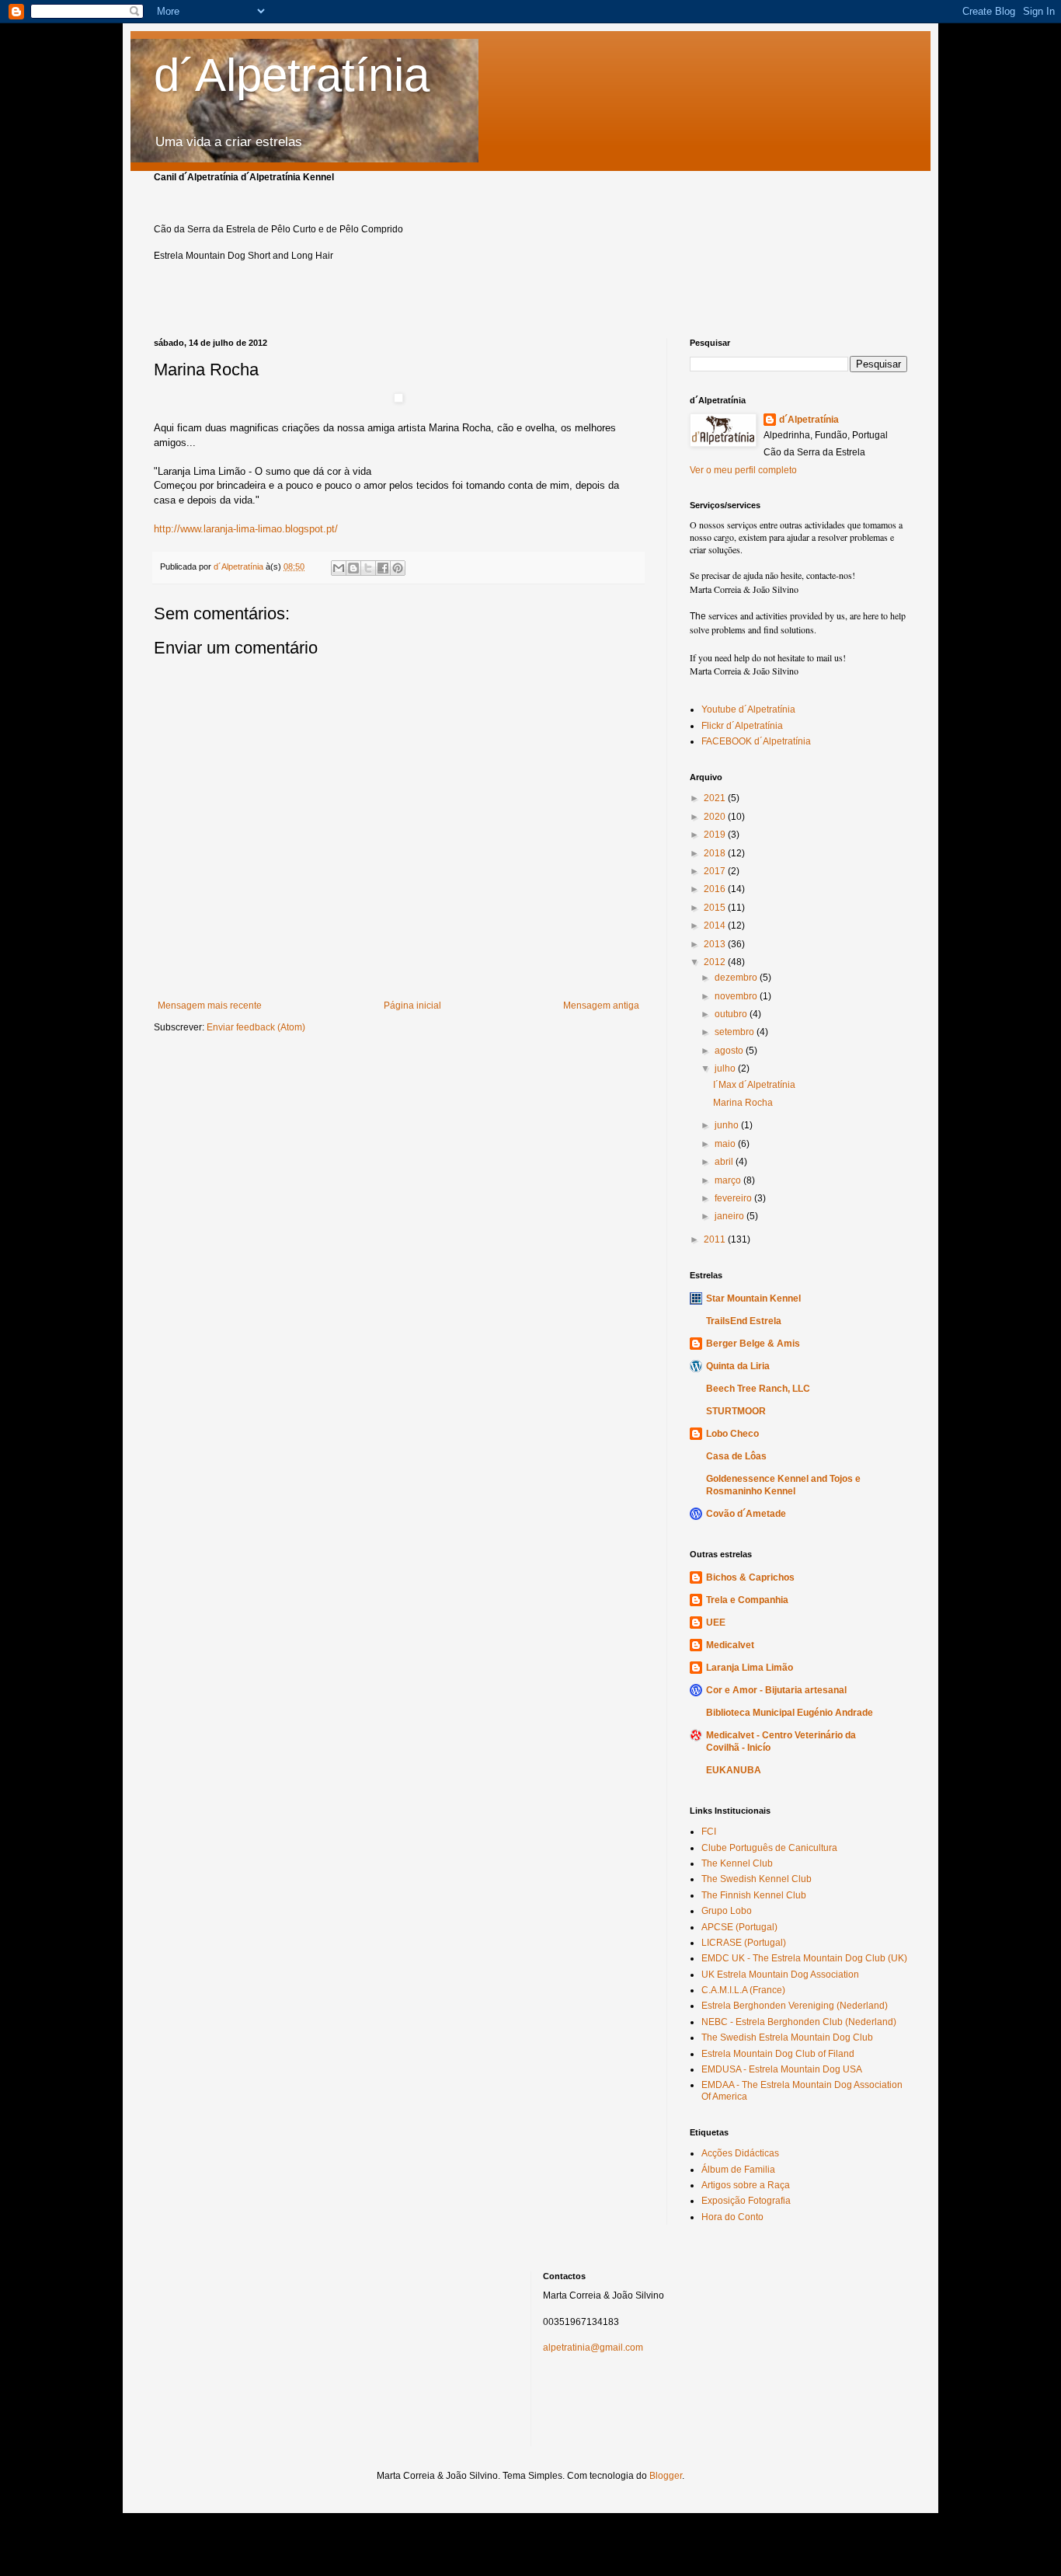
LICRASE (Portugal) (744, 1943)
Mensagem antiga (601, 1006)
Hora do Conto (732, 2217)
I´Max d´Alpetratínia (754, 1085)
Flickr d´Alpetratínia (742, 726)
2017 (716, 871)
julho (726, 1068)
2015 (716, 908)
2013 (716, 944)
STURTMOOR (736, 1411)
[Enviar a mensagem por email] (339, 568)
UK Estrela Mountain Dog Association (780, 1975)
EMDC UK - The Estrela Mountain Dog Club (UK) (804, 1958)
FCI (709, 1832)
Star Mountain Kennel (753, 1298)
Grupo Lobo (727, 1911)
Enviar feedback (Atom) (256, 1027)
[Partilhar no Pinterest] (398, 568)
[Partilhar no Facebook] (383, 568)
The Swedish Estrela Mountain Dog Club (787, 2037)
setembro (736, 1032)
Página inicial (412, 1006)
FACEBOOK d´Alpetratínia (756, 741)
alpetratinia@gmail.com (593, 2348)
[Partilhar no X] (368, 568)
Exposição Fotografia (746, 2201)
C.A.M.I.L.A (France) (743, 1990)
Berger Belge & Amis (753, 1344)
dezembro (737, 978)
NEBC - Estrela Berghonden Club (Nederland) (799, 2022)
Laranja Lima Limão (750, 1668)
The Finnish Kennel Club (754, 1895)
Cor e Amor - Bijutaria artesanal (776, 1690)
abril (725, 1162)
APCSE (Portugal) (739, 1927)
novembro (737, 996)
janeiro (731, 1216)
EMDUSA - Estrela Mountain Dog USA (782, 2069)
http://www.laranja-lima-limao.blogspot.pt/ (246, 529)
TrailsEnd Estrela (744, 1321)
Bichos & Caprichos (750, 1577)
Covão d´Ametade (746, 1514)
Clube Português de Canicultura (769, 1848)
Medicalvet (730, 1645)
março (729, 1180)
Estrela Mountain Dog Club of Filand (778, 2054)
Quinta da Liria (738, 1366)
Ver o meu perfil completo (743, 470)
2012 (716, 962)
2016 (716, 889)
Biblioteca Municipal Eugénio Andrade (790, 1713)
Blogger (666, 2476)
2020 (716, 817)
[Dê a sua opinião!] (353, 568)
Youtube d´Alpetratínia (748, 709)
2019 (716, 835)
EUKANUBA (734, 1770)
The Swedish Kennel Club (757, 1879)
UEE (716, 1623)
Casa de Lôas (736, 1456)
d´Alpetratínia (292, 75)
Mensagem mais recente (210, 1006)
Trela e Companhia (747, 1600)
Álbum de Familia (738, 2170)
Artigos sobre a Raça (746, 2185)
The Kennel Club (737, 1863)
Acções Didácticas (740, 2153)
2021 (716, 798)
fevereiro (734, 1198)
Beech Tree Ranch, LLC (758, 1389)
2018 (716, 853)
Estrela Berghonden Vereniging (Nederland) (795, 2006)
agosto (730, 1051)
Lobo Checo (732, 1434)
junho (728, 1125)
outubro (732, 1014)
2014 (716, 925)
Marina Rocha (743, 1103)
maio (726, 1144)
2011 (716, 1239)
